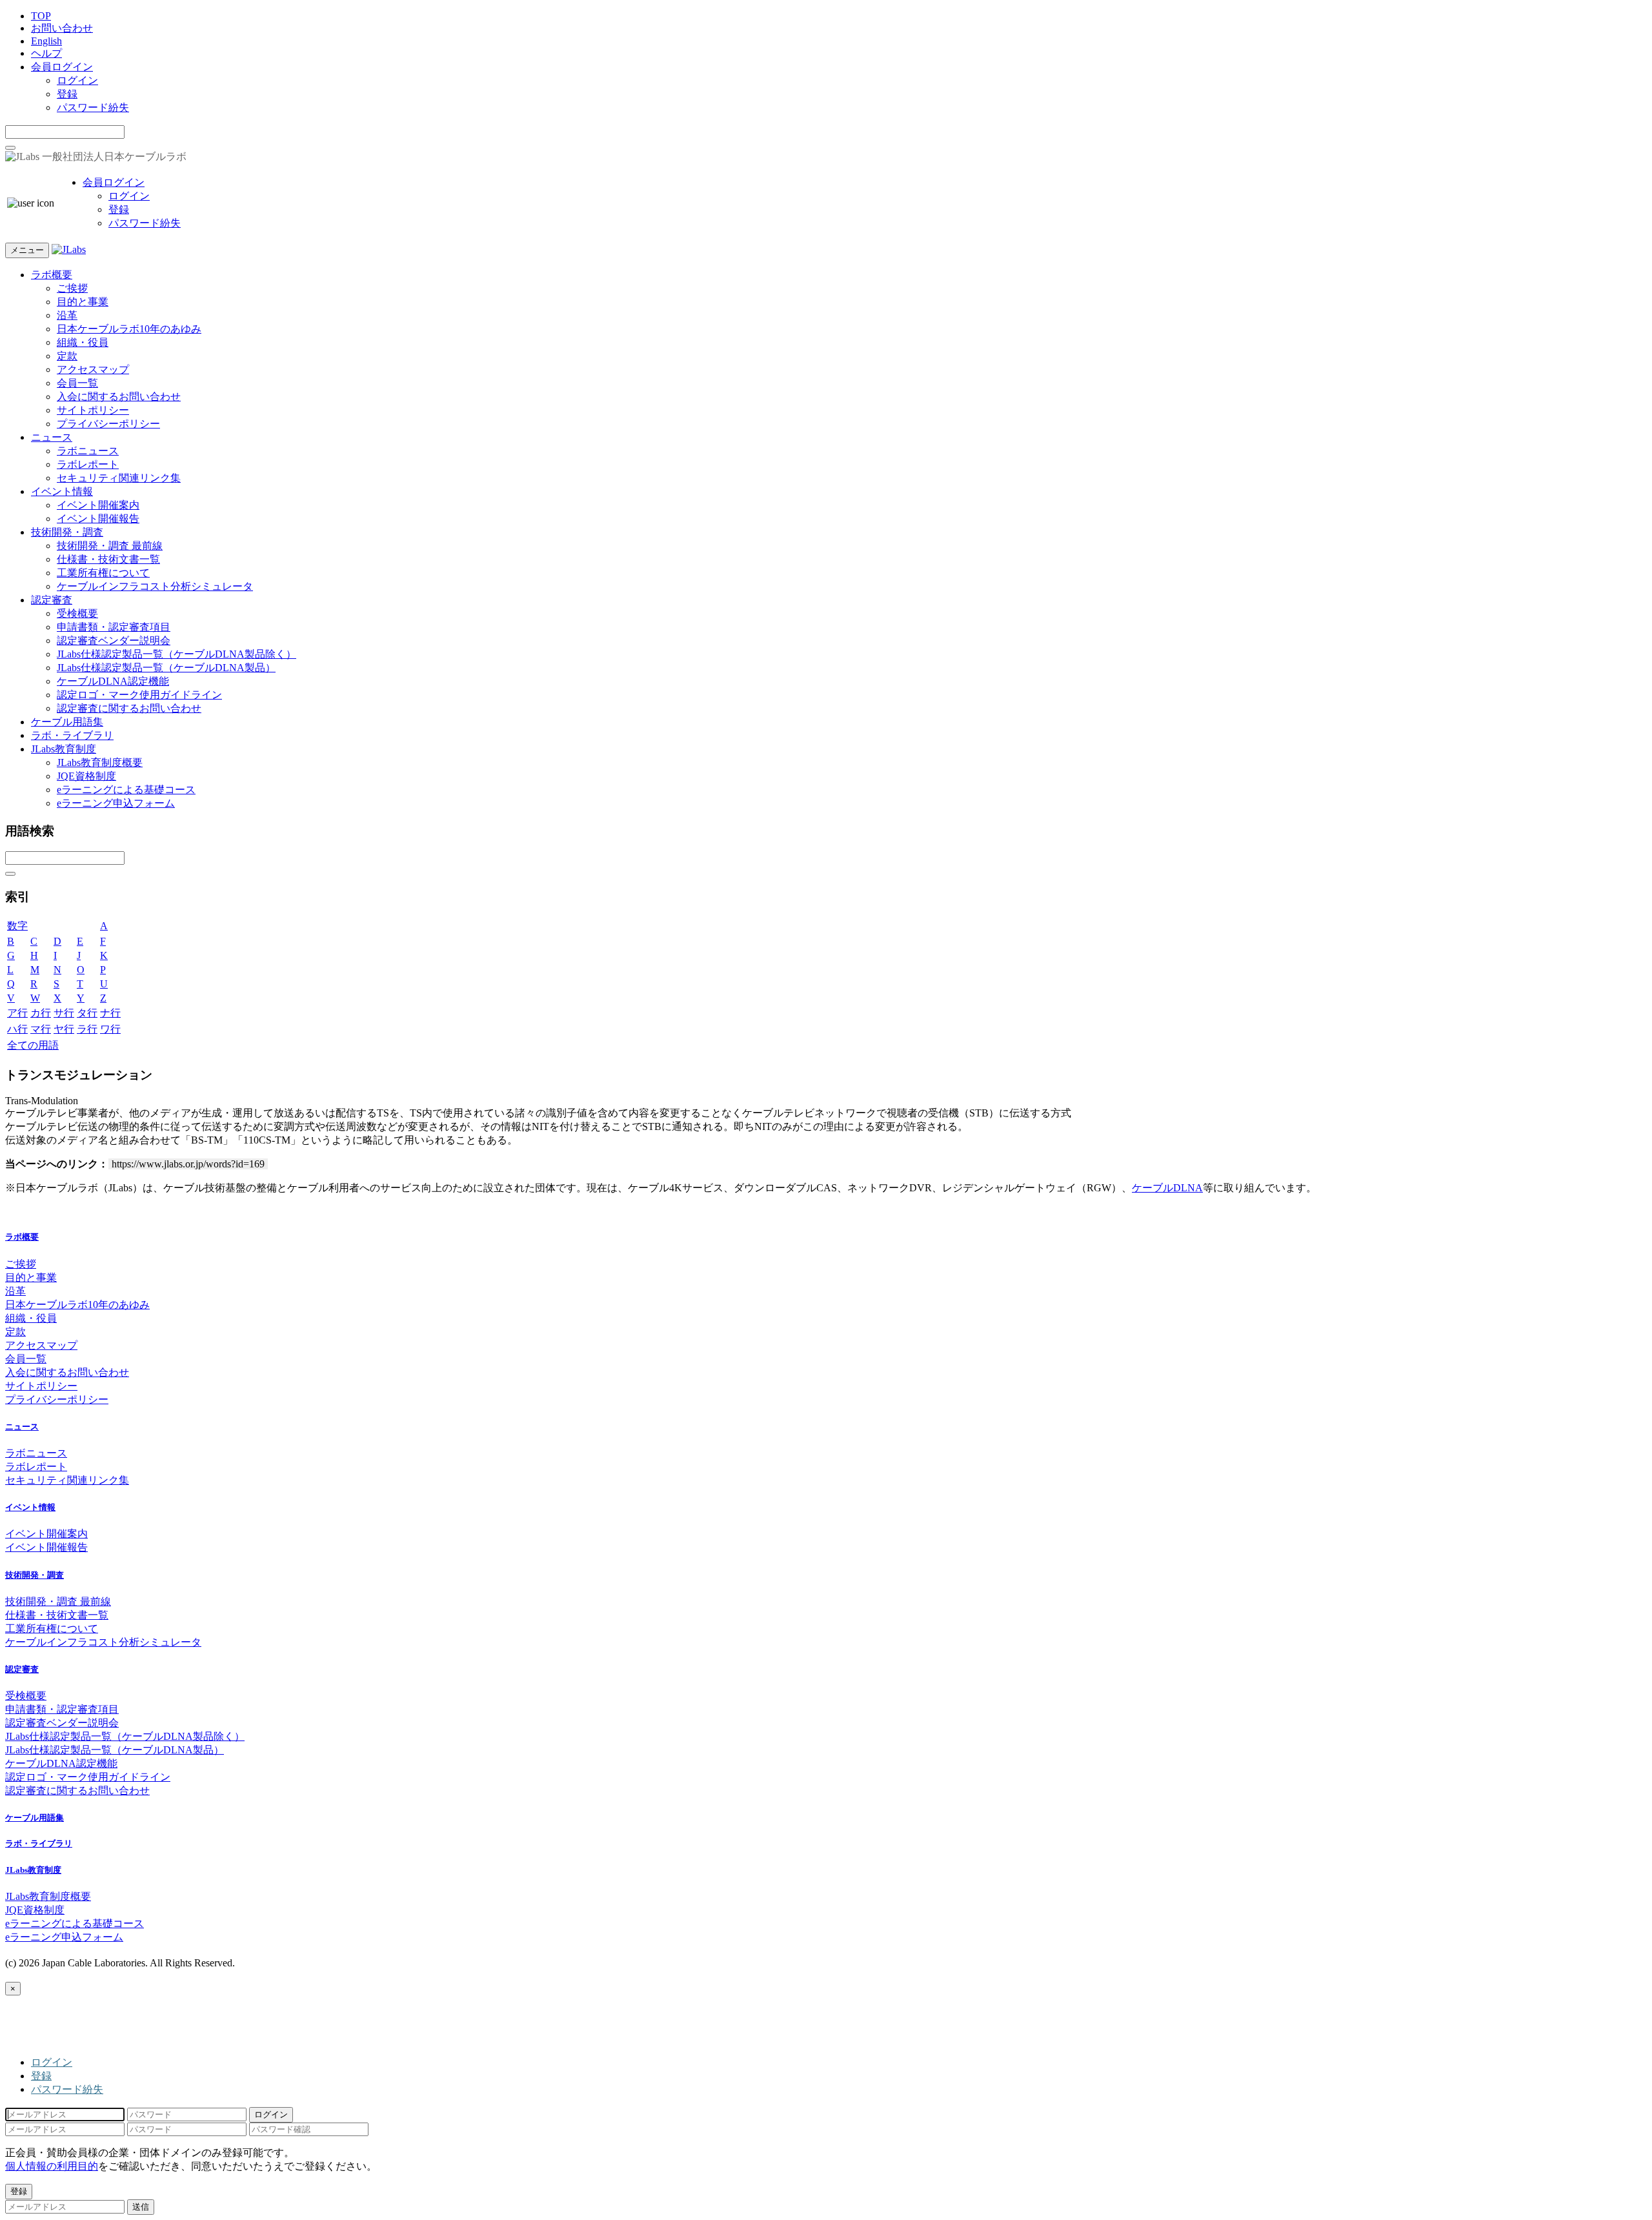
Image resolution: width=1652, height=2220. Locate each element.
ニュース (52, 437)
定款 (67, 356)
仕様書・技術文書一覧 (108, 559)
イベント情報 (62, 491)
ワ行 (110, 1029)
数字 (17, 926)
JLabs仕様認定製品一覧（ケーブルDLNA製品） (166, 668)
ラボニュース (88, 451)
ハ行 (17, 1029)
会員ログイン (62, 67)
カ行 (41, 1013)
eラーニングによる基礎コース (126, 790)
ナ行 (110, 1013)
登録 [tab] (41, 2076)
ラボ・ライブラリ (72, 735)
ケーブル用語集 (67, 722)
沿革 (67, 315)
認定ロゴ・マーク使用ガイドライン (139, 695)
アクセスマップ (93, 369)
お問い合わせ (62, 28)
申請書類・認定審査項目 (114, 627)
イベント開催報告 (98, 519)
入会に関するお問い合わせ (119, 397)
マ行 (41, 1029)
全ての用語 (33, 1045)
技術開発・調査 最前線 (110, 546)
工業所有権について (103, 573)
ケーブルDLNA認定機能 (113, 681)
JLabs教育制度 (64, 749)
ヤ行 (64, 1029)
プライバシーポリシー (108, 424)
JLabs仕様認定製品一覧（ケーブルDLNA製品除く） (176, 654)
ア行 (17, 1013)
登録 (67, 94)
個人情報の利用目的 (52, 2166)
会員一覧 (77, 383)
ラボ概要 (52, 275)
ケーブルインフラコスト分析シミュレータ (155, 586)
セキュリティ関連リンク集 (119, 478)
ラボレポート (88, 464)
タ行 (87, 1013)
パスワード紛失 (93, 107)
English (46, 41)
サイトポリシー (93, 410)
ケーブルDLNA (1167, 1188)
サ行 (64, 1013)
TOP (41, 16)
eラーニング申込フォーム (116, 803)
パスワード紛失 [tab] (67, 2089)
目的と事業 (83, 302)
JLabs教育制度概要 (100, 762)
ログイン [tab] (52, 2062)
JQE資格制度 (86, 776)
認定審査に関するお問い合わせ (129, 708)
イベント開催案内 (98, 505)
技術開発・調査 (67, 532)
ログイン (77, 80)
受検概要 (77, 613)
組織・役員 (83, 342)
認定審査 (52, 600)
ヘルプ (46, 53)
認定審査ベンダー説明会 (114, 641)
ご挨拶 (72, 288)
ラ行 (87, 1029)
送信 (141, 2207)
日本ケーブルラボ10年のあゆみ (129, 329)
